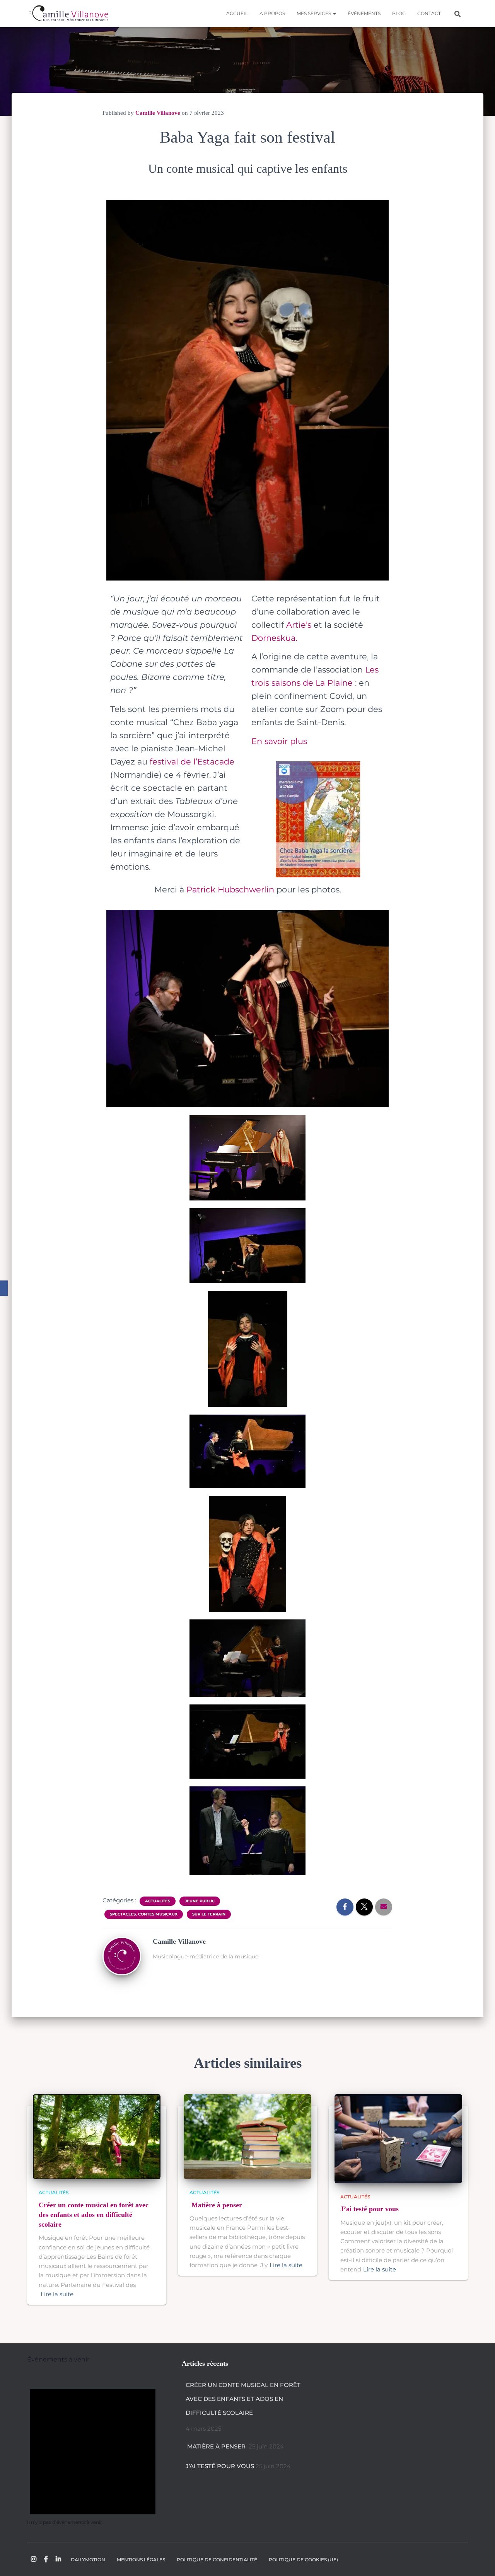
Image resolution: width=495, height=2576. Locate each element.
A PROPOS (272, 13)
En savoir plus (279, 741)
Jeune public (200, 1901)
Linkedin (58, 2559)
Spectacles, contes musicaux (144, 1914)
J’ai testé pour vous (370, 2209)
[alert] (93, 2449)
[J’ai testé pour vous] (398, 2138)
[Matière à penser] (247, 2136)
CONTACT (429, 13)
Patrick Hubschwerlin (230, 890)
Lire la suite (57, 2294)
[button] (334, 13)
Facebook (46, 2559)
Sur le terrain (209, 1914)
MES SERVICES (314, 13)
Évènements (364, 13)
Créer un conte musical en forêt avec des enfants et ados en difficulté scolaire (94, 2215)
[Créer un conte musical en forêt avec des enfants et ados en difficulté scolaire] (97, 2136)
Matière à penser (217, 2205)
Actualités (158, 1901)
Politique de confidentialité (217, 2560)
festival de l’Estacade (192, 762)
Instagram (34, 2559)
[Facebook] (4, 1288)
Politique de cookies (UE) (303, 2560)
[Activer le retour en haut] (480, 2561)
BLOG (399, 13)
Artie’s (299, 625)
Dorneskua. (274, 638)
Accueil (237, 13)
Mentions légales (141, 2560)
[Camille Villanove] (68, 14)
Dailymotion (88, 2560)
